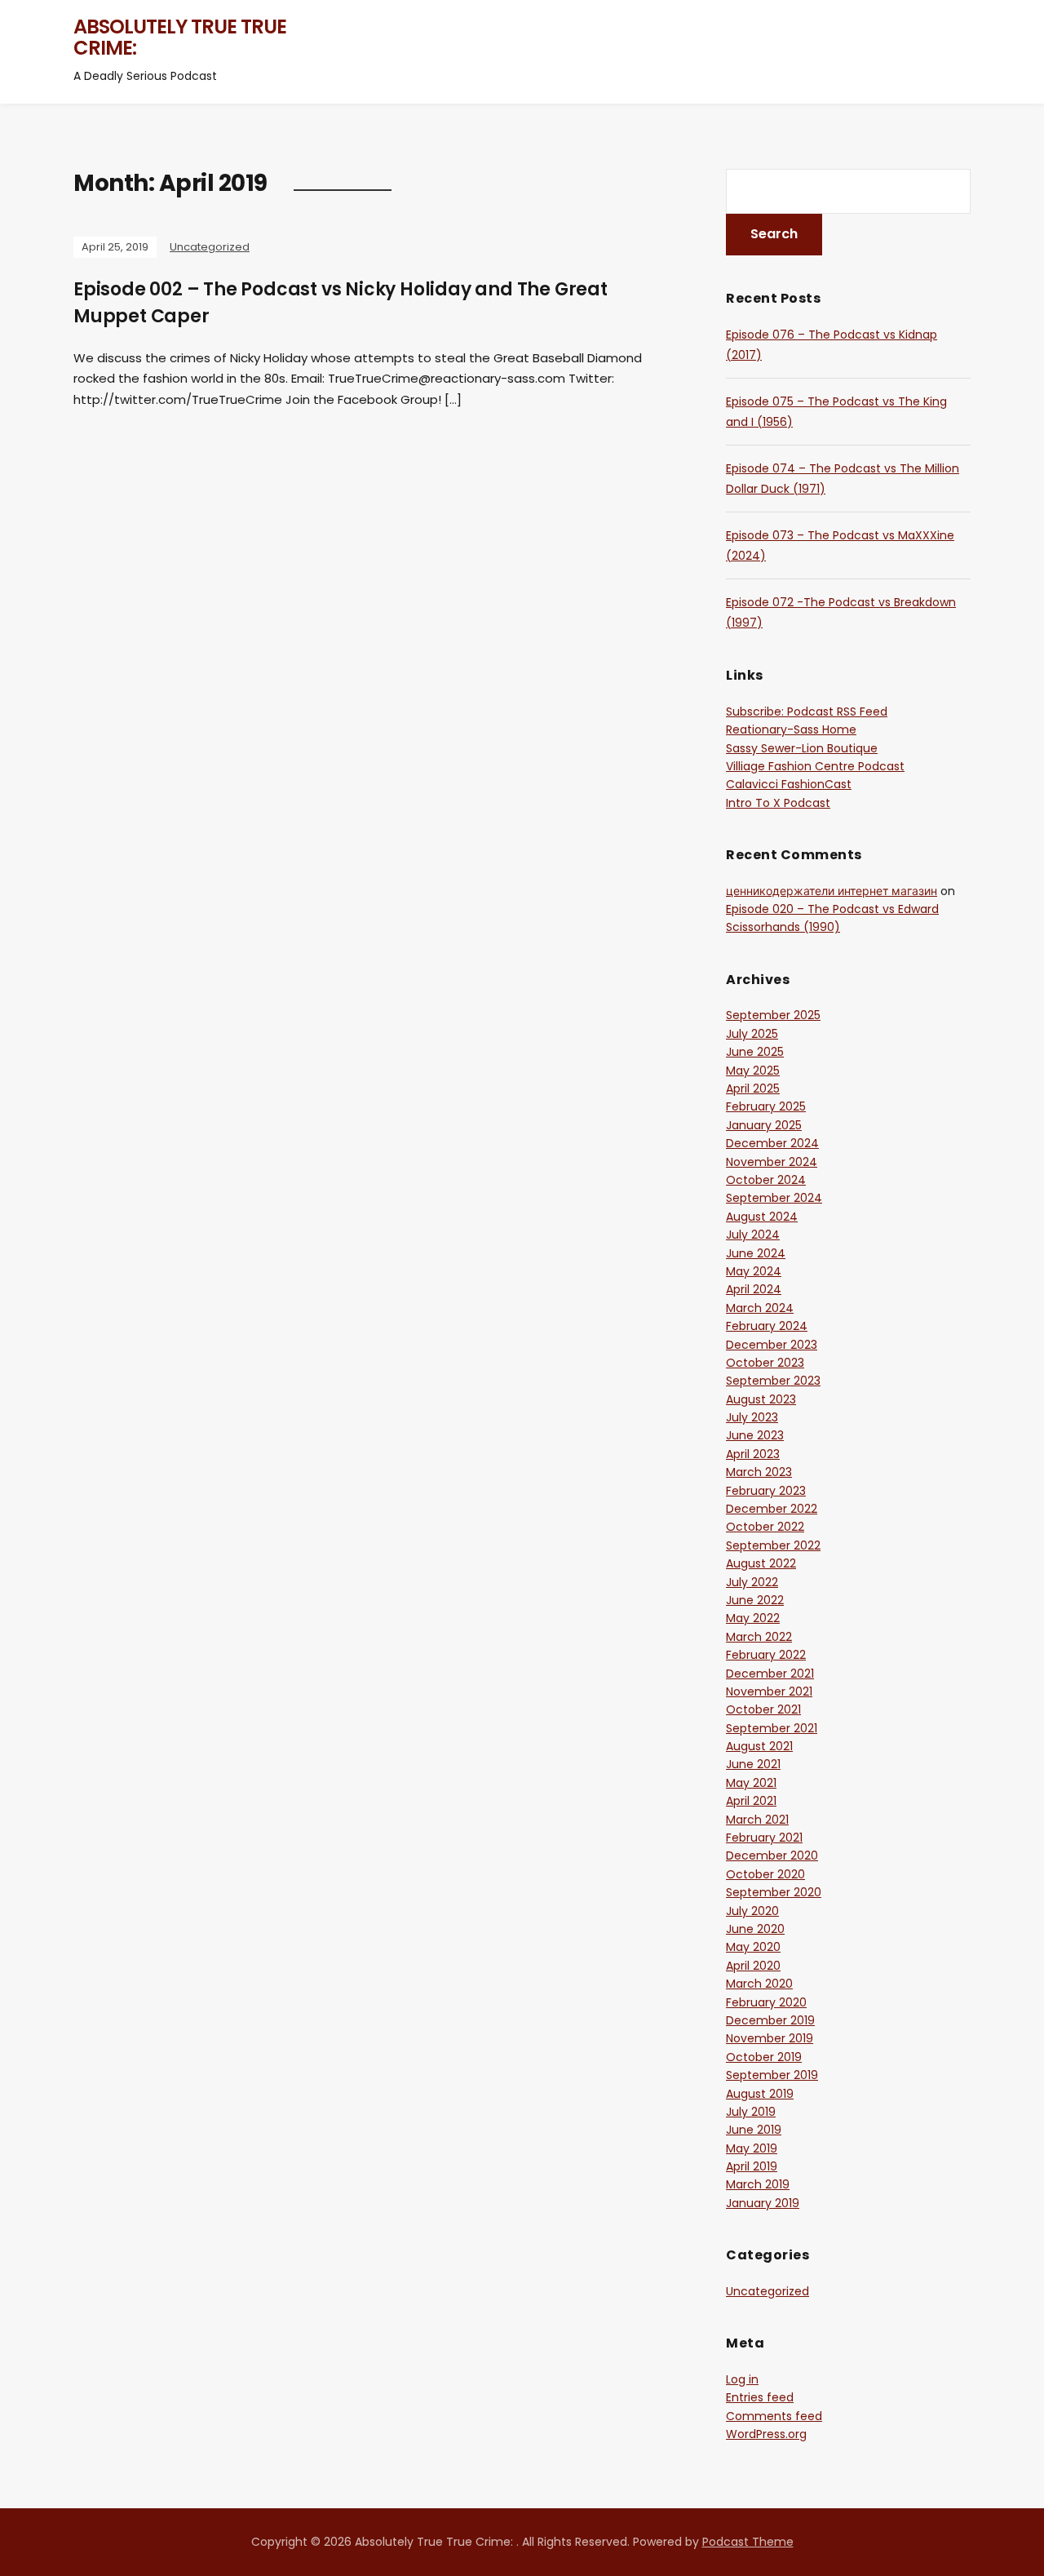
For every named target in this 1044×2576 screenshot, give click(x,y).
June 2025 (755, 1052)
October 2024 (766, 1180)
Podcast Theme (748, 2542)
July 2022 (752, 1582)
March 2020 (759, 1984)
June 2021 (753, 1764)
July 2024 (753, 1235)
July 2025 (752, 1034)
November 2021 (769, 1691)
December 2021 (770, 1674)
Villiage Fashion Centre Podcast (815, 766)
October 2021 (763, 1709)
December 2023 (772, 1345)
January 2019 (763, 2203)
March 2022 (759, 1637)
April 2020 (753, 1966)
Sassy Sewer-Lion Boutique (802, 748)
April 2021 (751, 1801)
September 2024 (774, 1198)
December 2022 (772, 1509)
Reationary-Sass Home (791, 729)
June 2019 (754, 2130)
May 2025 (753, 1071)
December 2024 (772, 1143)
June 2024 (756, 1253)
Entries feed (760, 2397)
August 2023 (761, 1399)
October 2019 (764, 2057)
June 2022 (755, 1600)
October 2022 (765, 1527)
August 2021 (759, 1746)
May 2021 (751, 1783)
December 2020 (772, 1856)
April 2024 (754, 1289)
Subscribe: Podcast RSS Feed (807, 712)
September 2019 (772, 2075)
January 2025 (764, 1125)
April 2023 (753, 1454)
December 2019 (770, 2020)
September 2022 (773, 1545)
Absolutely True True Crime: (180, 37)
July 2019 (751, 2112)
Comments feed (774, 2416)
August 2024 (762, 1217)
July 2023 (752, 1417)
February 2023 (766, 1491)
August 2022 (761, 1563)
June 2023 (755, 1435)
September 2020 (774, 1892)
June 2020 (755, 1929)
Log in (742, 2379)
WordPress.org (766, 2434)
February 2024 (767, 1326)
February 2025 (766, 1106)
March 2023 (759, 1472)
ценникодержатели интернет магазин (832, 891)
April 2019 (752, 2166)
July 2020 (752, 1911)
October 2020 (765, 1874)
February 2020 (766, 2002)
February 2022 (766, 1655)
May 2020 (753, 1947)
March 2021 (757, 1820)
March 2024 (760, 1308)
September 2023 (773, 1381)
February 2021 (764, 1838)
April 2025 (753, 1088)
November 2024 (772, 1162)
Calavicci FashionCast (789, 784)
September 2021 (772, 1728)
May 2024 (754, 1271)
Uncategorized (210, 247)
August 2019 (760, 2094)
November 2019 (770, 2038)
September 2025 (773, 1015)
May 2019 (752, 2148)
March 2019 (758, 2184)
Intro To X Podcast (778, 803)
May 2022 (753, 1618)
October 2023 (765, 1363)
